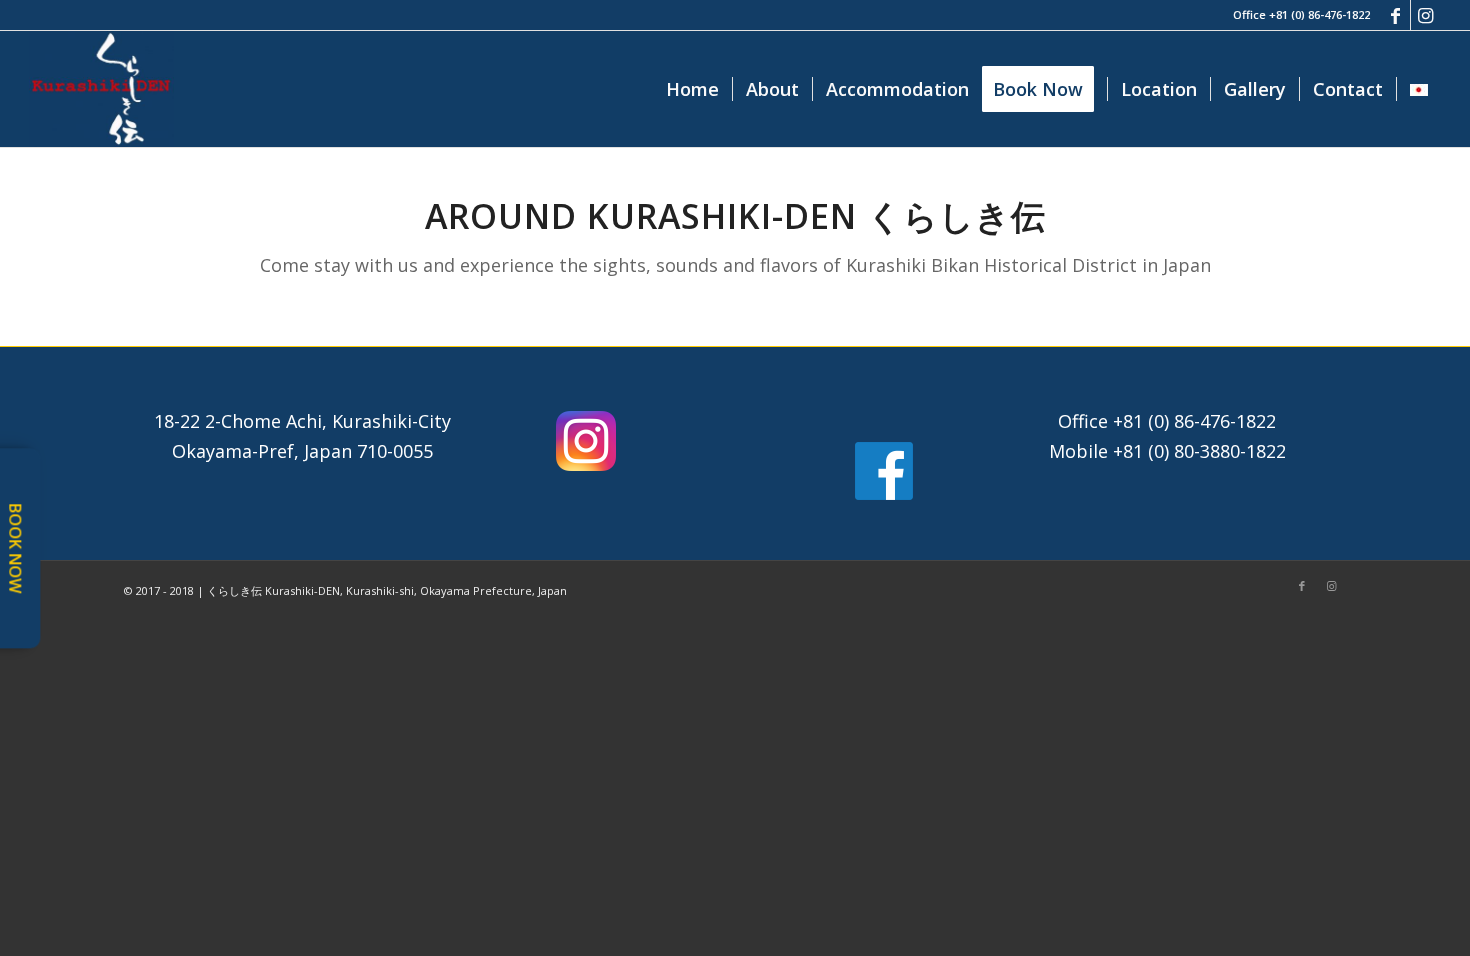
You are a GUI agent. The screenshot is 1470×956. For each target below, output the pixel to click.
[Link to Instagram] (1426, 15)
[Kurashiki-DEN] (101, 89)
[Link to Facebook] (1395, 15)
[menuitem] (692, 89)
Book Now (15, 548)
